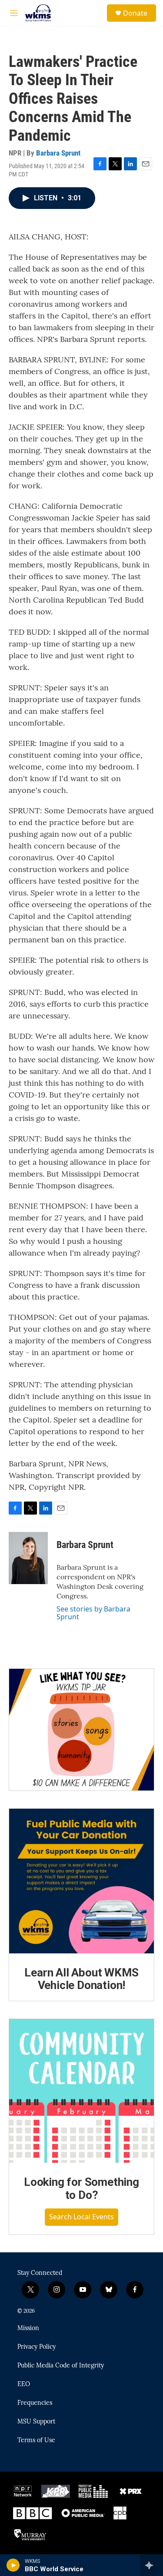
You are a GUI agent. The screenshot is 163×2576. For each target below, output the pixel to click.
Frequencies (35, 2403)
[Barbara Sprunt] (28, 1558)
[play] (13, 2565)
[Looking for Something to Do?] (81, 2091)
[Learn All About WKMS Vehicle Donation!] (81, 1881)
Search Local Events (81, 2217)
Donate (135, 13)
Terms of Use (36, 2440)
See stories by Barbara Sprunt (93, 1613)
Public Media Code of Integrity (61, 2366)
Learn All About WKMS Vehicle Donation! (81, 1979)
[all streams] (151, 2565)
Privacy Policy (37, 2347)
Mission (28, 2328)
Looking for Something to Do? (81, 2188)
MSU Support (36, 2422)
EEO (24, 2384)
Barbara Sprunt (58, 153)
